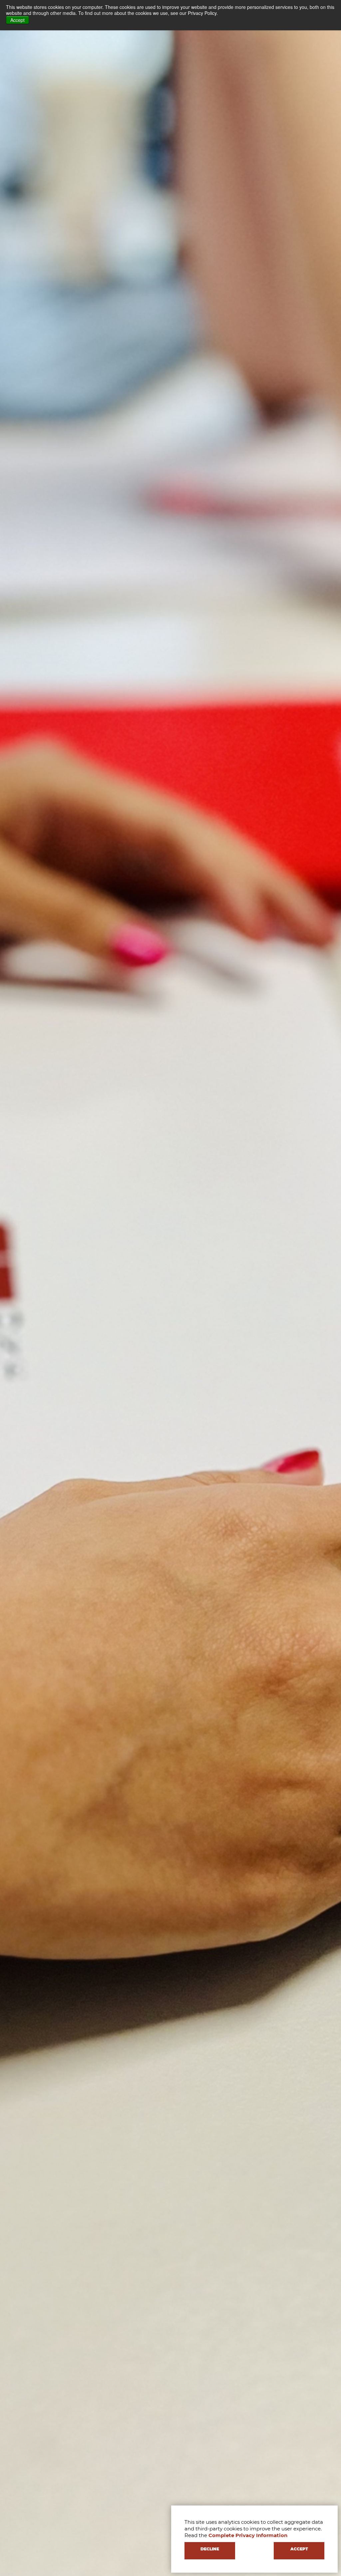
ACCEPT (299, 2549)
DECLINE (210, 2549)
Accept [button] (17, 20)
